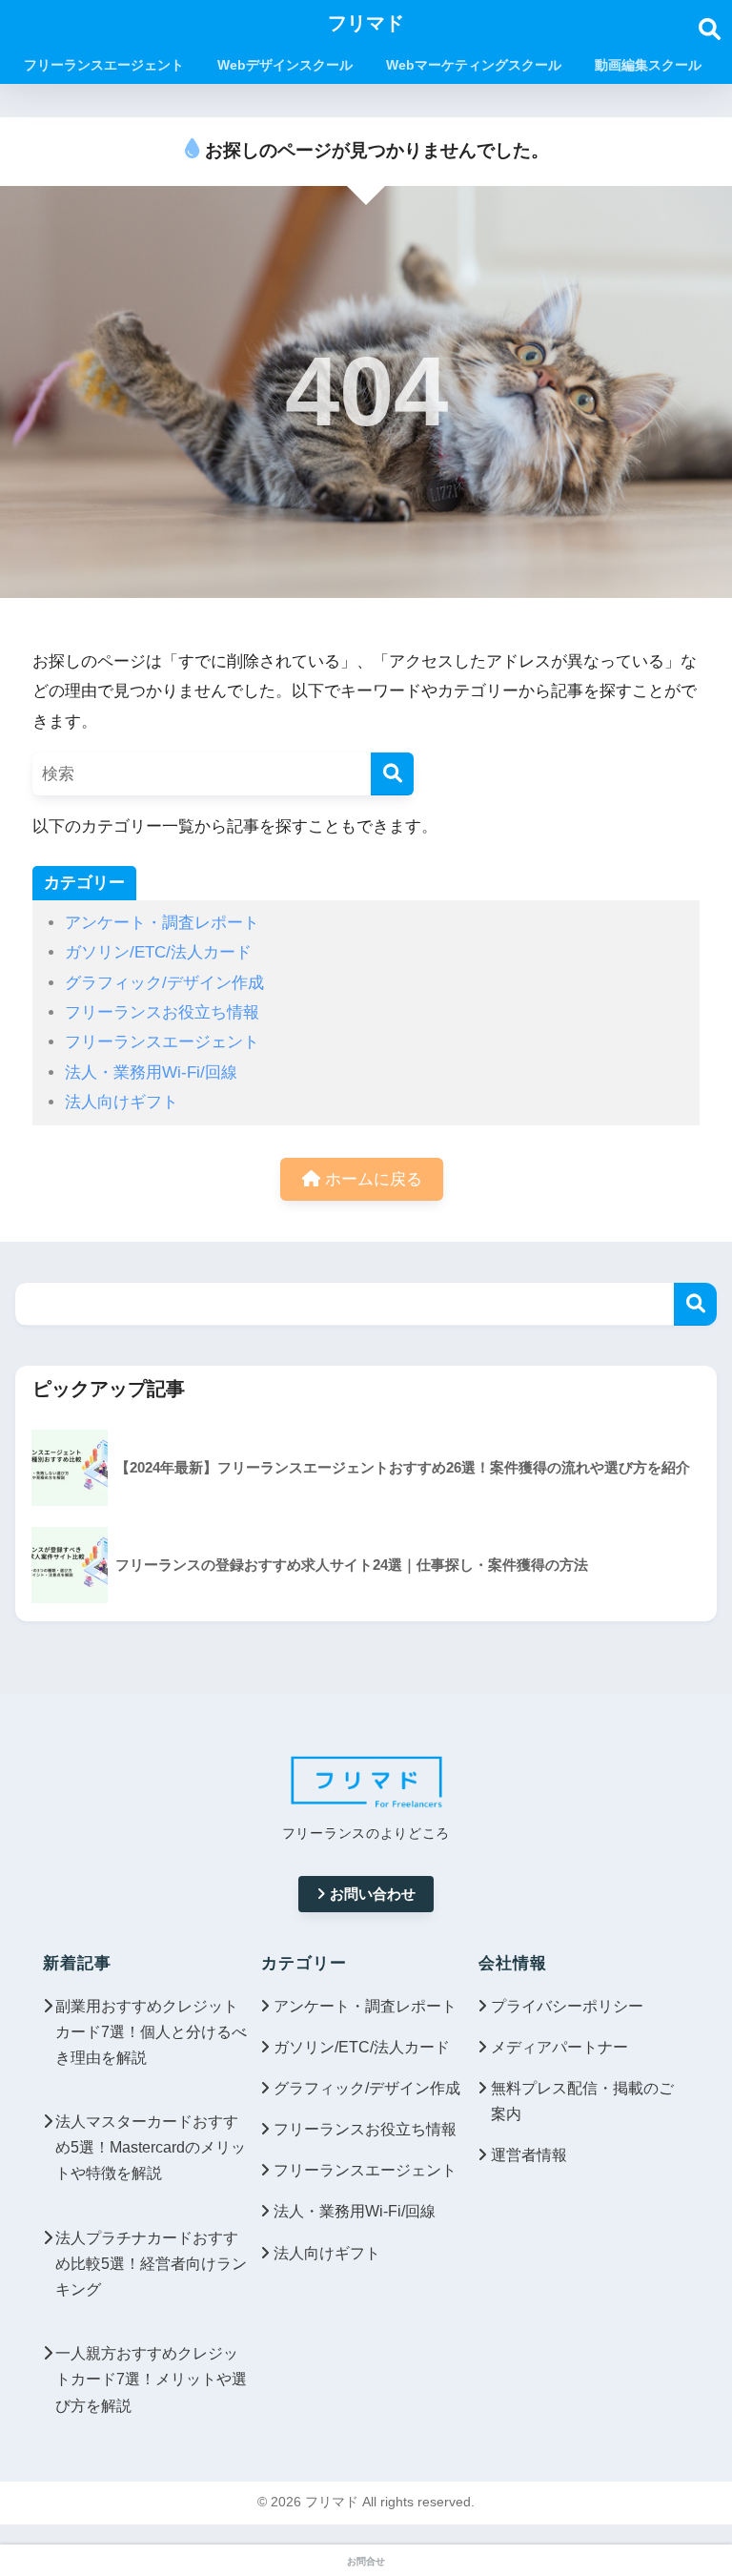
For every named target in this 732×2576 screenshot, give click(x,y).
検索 (695, 1304)
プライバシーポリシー (567, 2006)
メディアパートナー (559, 2047)
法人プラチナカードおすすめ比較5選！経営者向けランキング (151, 2264)
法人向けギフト (122, 1102)
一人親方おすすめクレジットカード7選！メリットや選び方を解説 (151, 2379)
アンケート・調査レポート (162, 923)
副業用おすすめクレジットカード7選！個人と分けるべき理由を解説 (151, 2032)
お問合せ (366, 2561)
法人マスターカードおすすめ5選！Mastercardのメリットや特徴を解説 (151, 2147)
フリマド (366, 23)
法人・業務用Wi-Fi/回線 (151, 1072)
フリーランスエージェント (162, 1042)
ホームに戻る (371, 1179)
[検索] (392, 774)
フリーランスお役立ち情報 (162, 1012)
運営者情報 (529, 2155)
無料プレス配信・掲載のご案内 (582, 2101)
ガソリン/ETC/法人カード (158, 952)
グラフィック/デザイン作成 (164, 983)
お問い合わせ (373, 1894)
